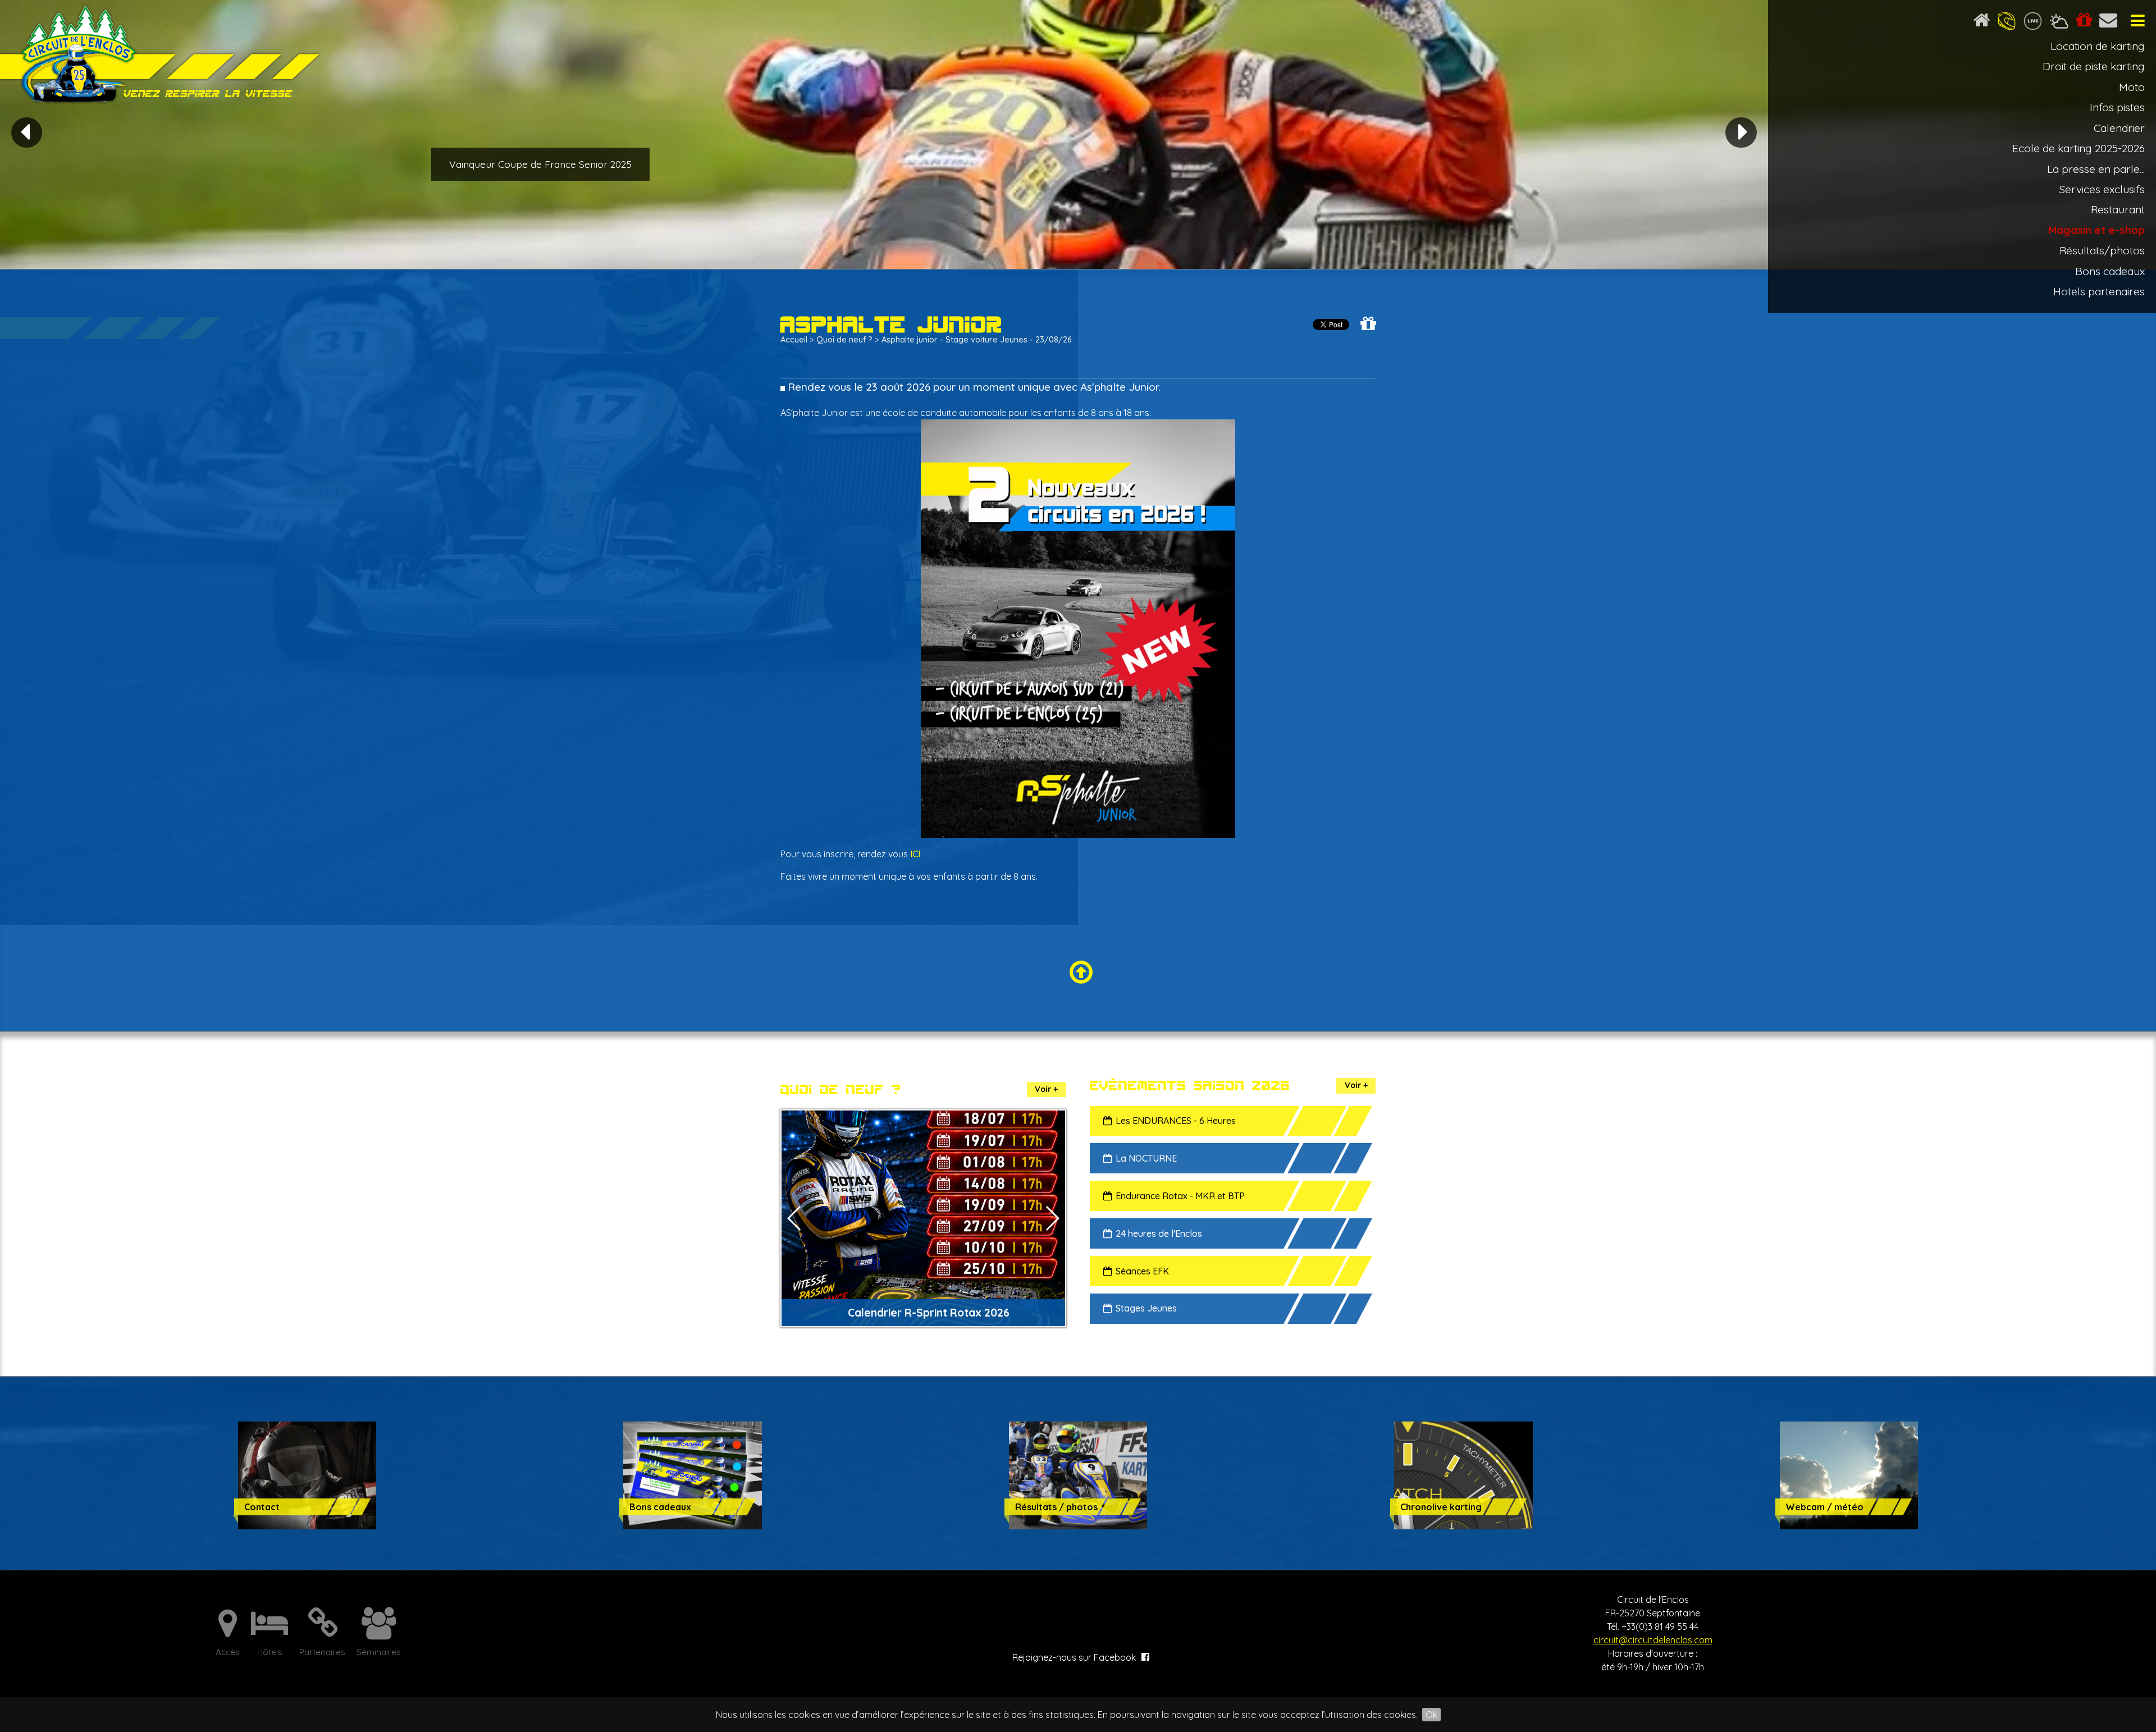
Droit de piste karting (2094, 66)
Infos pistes (2117, 107)
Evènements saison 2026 (1190, 1086)
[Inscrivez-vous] (2007, 23)
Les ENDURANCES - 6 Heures (1176, 1121)
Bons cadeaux (2110, 271)
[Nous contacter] (2109, 23)
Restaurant (2118, 209)
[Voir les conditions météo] (2059, 23)
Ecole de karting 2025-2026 (2079, 148)
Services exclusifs (2102, 189)
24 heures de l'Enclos (1159, 1233)
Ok (1431, 1715)
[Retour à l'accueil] (1981, 23)
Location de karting (2098, 46)
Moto (2132, 87)
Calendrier (2119, 128)
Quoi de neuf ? (844, 340)
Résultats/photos (2102, 250)
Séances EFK (1142, 1271)
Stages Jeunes (1146, 1308)
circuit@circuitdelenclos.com (1653, 1640)
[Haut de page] (1078, 973)
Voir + (1046, 1089)
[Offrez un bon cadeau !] (2084, 23)
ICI (915, 854)
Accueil (794, 340)
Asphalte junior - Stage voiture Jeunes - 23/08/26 (976, 340)
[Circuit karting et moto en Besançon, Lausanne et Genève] (163, 56)
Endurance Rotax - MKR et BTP (1180, 1196)
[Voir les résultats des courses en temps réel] (2033, 23)
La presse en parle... (2096, 169)
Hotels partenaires (2099, 291)
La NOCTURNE (1146, 1158)
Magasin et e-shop (2096, 230)
